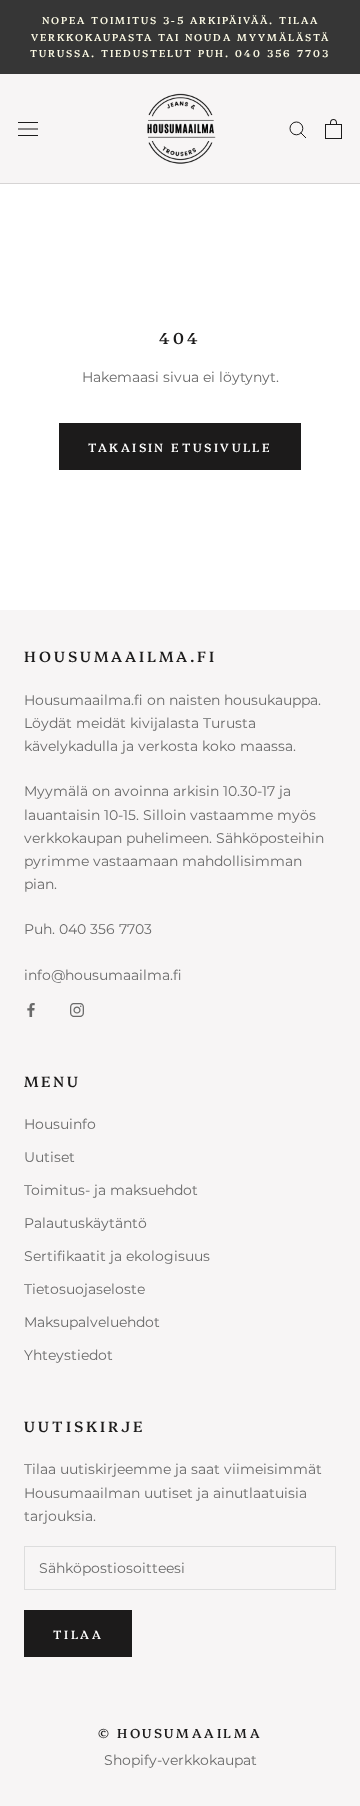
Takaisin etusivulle (180, 446)
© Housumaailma (180, 1732)
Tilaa (78, 1633)
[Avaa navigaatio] (28, 128)
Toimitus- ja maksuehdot (111, 1190)
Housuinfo (60, 1124)
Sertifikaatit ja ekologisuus (117, 1256)
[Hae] (298, 128)
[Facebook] (31, 1009)
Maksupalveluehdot (92, 1322)
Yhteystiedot (68, 1355)
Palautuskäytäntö (85, 1223)
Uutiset (49, 1157)
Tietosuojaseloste (84, 1289)
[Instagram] (77, 1009)
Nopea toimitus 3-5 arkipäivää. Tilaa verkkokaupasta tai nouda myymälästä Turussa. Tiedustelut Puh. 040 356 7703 (180, 36)
